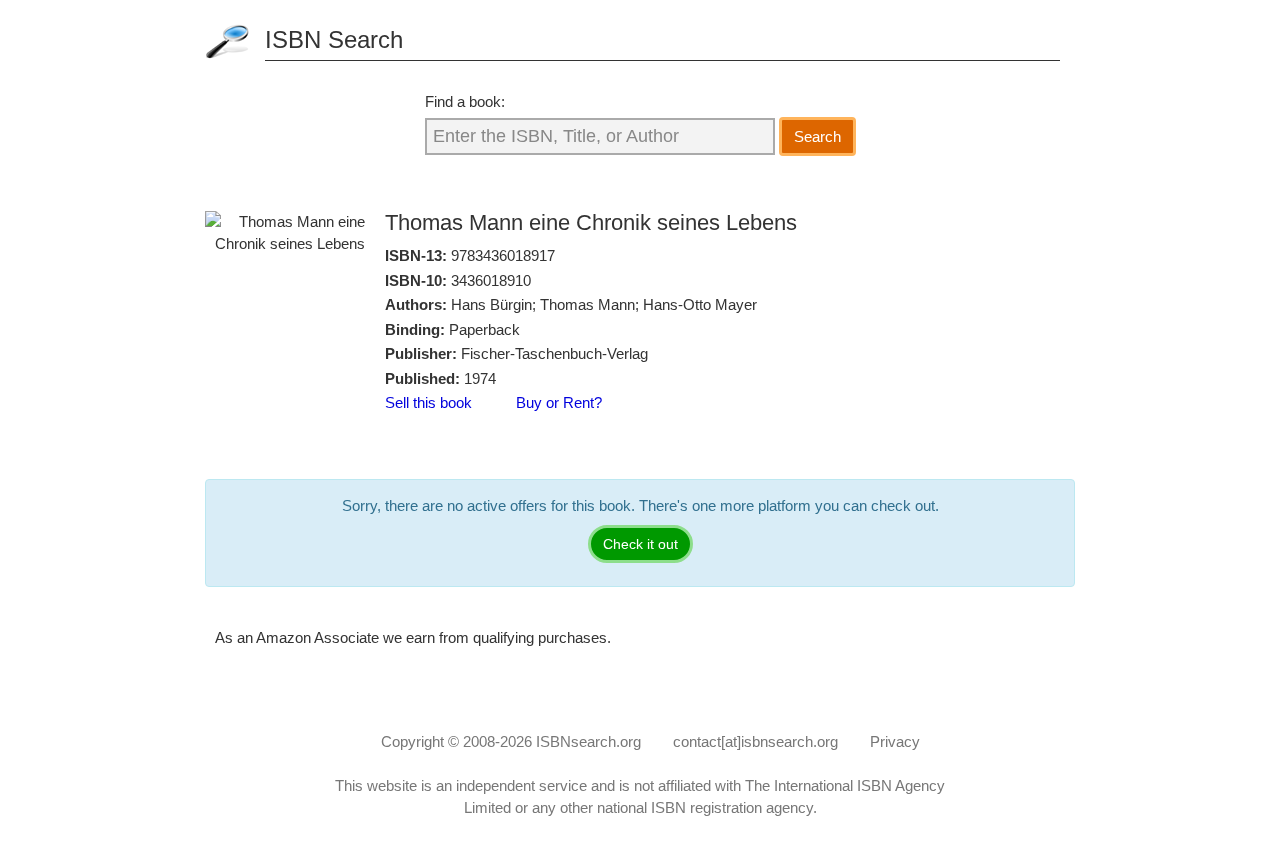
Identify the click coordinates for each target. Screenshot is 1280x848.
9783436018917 (503, 255)
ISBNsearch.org (588, 741)
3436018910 (491, 280)
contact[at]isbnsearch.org (755, 741)
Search (817, 136)
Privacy (895, 741)
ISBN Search (334, 39)
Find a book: (465, 101)
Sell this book (428, 402)
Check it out (640, 544)
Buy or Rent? (559, 402)
